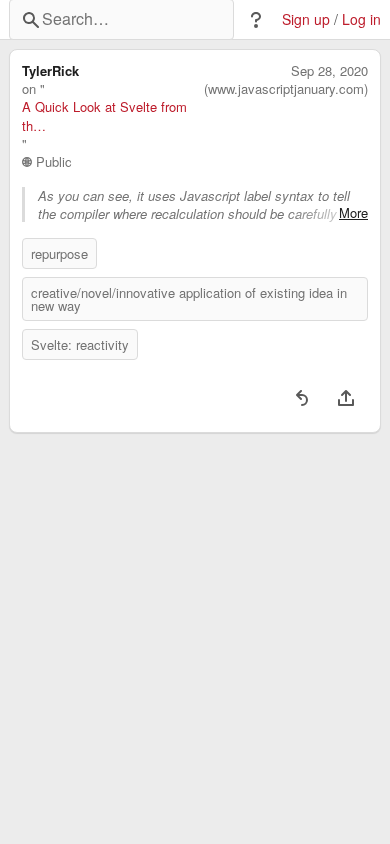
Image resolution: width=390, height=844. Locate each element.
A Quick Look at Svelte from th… (104, 116)
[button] (256, 20)
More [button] (353, 213)
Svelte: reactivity (80, 344)
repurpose (59, 253)
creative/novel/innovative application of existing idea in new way (189, 299)
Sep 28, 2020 (329, 71)
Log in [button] (361, 19)
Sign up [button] (306, 19)
